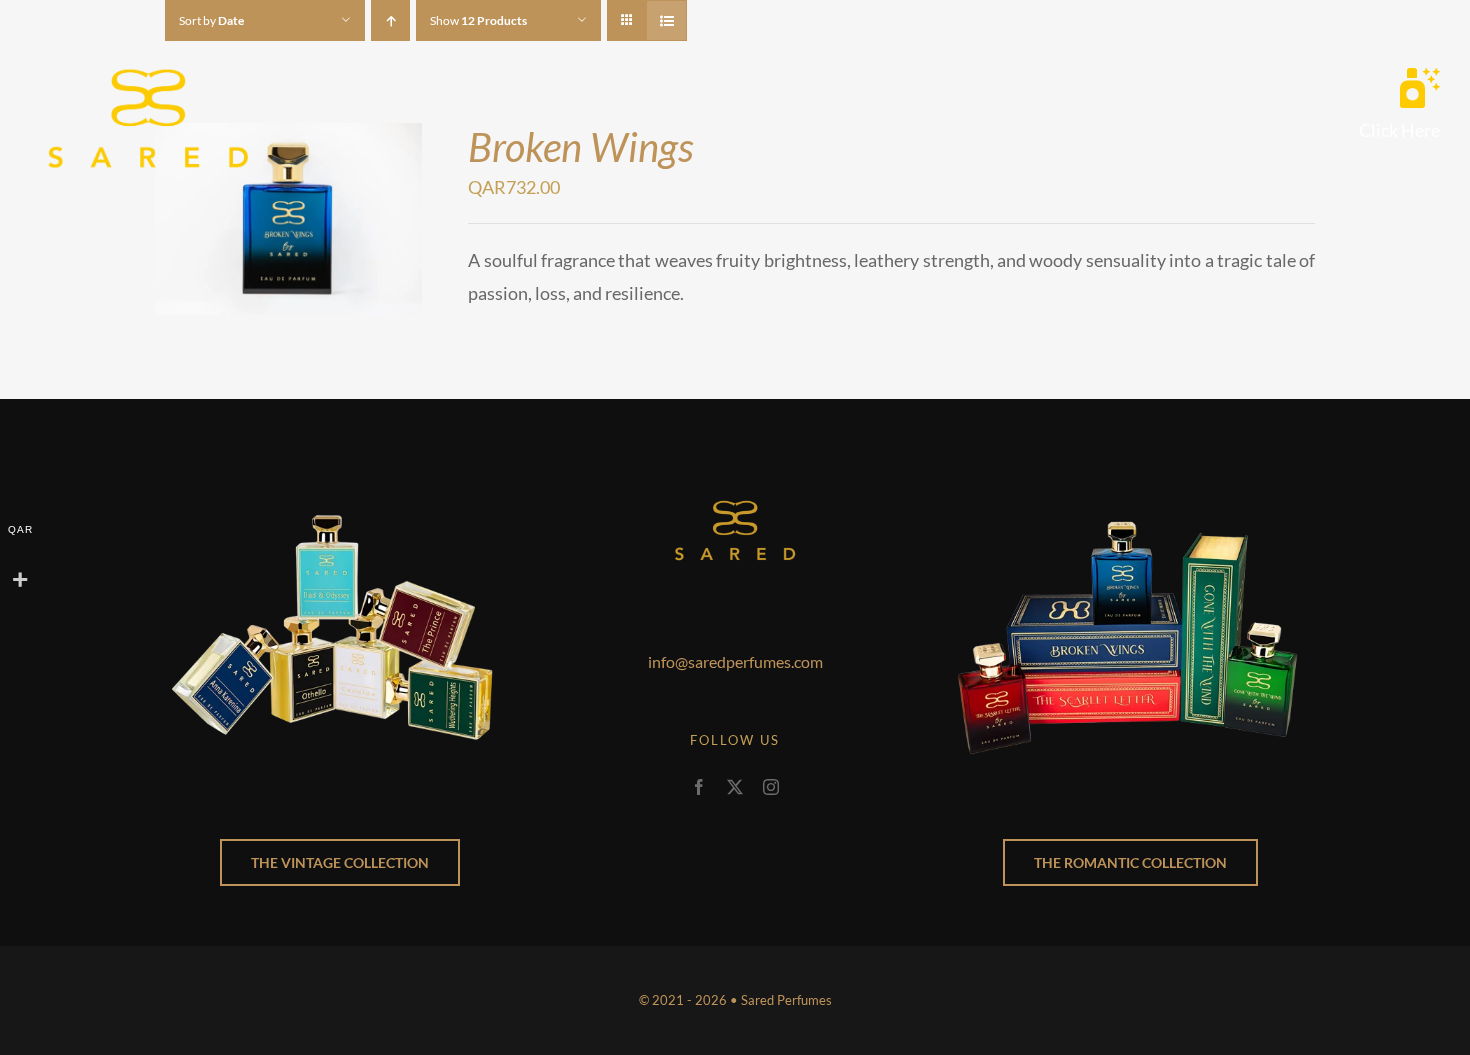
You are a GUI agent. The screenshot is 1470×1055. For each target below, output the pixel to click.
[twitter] (735, 787)
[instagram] (771, 787)
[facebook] (699, 787)
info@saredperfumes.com (735, 661)
